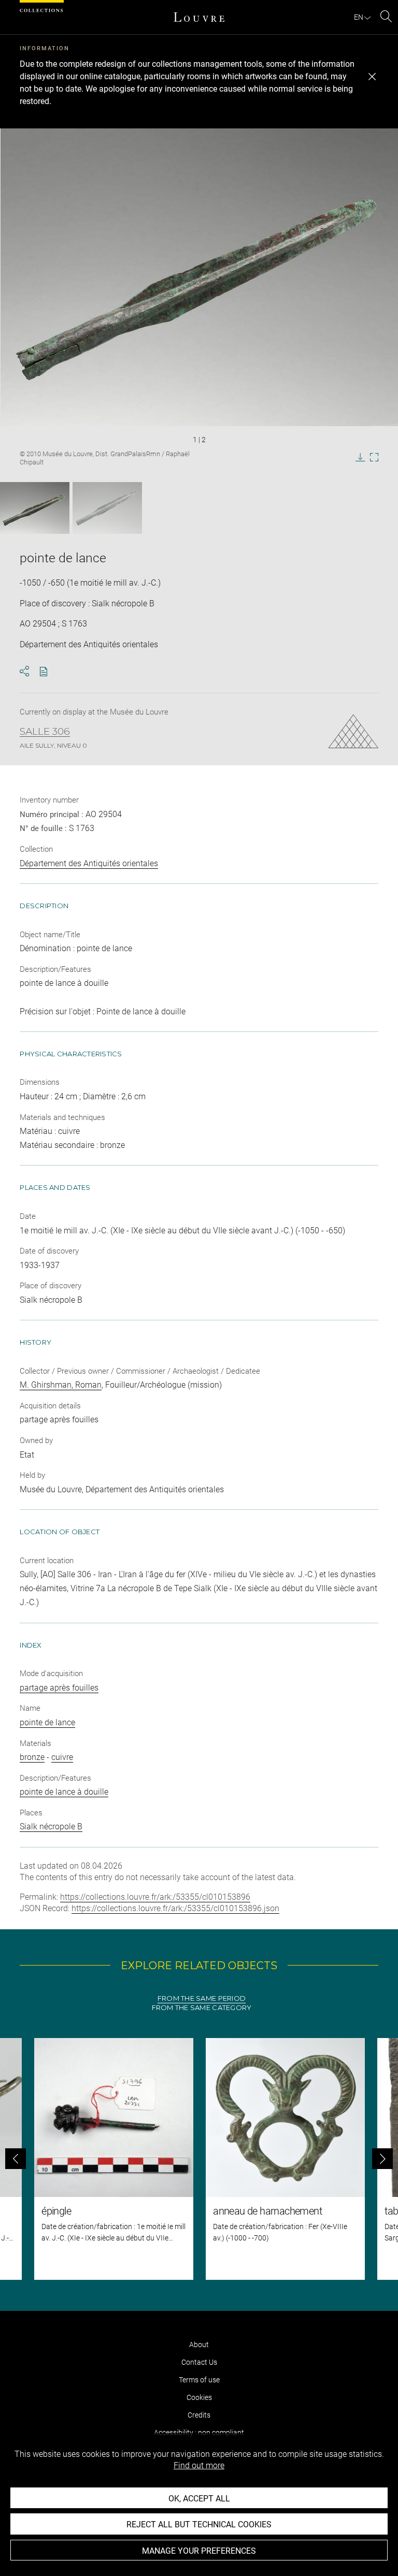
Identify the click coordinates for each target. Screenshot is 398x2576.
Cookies (199, 2397)
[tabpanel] (199, 2159)
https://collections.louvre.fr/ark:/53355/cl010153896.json (175, 1908)
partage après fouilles (59, 1688)
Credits (199, 2415)
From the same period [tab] (202, 1998)
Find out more (199, 2465)
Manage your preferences (199, 2551)
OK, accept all (199, 2499)
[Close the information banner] (372, 77)
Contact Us (199, 2362)
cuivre (62, 1757)
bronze (32, 1757)
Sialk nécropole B (51, 1827)
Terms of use (199, 2380)
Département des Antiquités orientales (89, 863)
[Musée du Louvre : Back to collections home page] (199, 17)
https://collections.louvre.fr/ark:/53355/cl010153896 (155, 1897)
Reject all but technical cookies (199, 2524)
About (199, 2345)
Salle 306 (45, 732)
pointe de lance (47, 1722)
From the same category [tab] (202, 2008)
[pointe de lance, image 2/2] (107, 508)
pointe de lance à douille (64, 1792)
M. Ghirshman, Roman (61, 1385)
